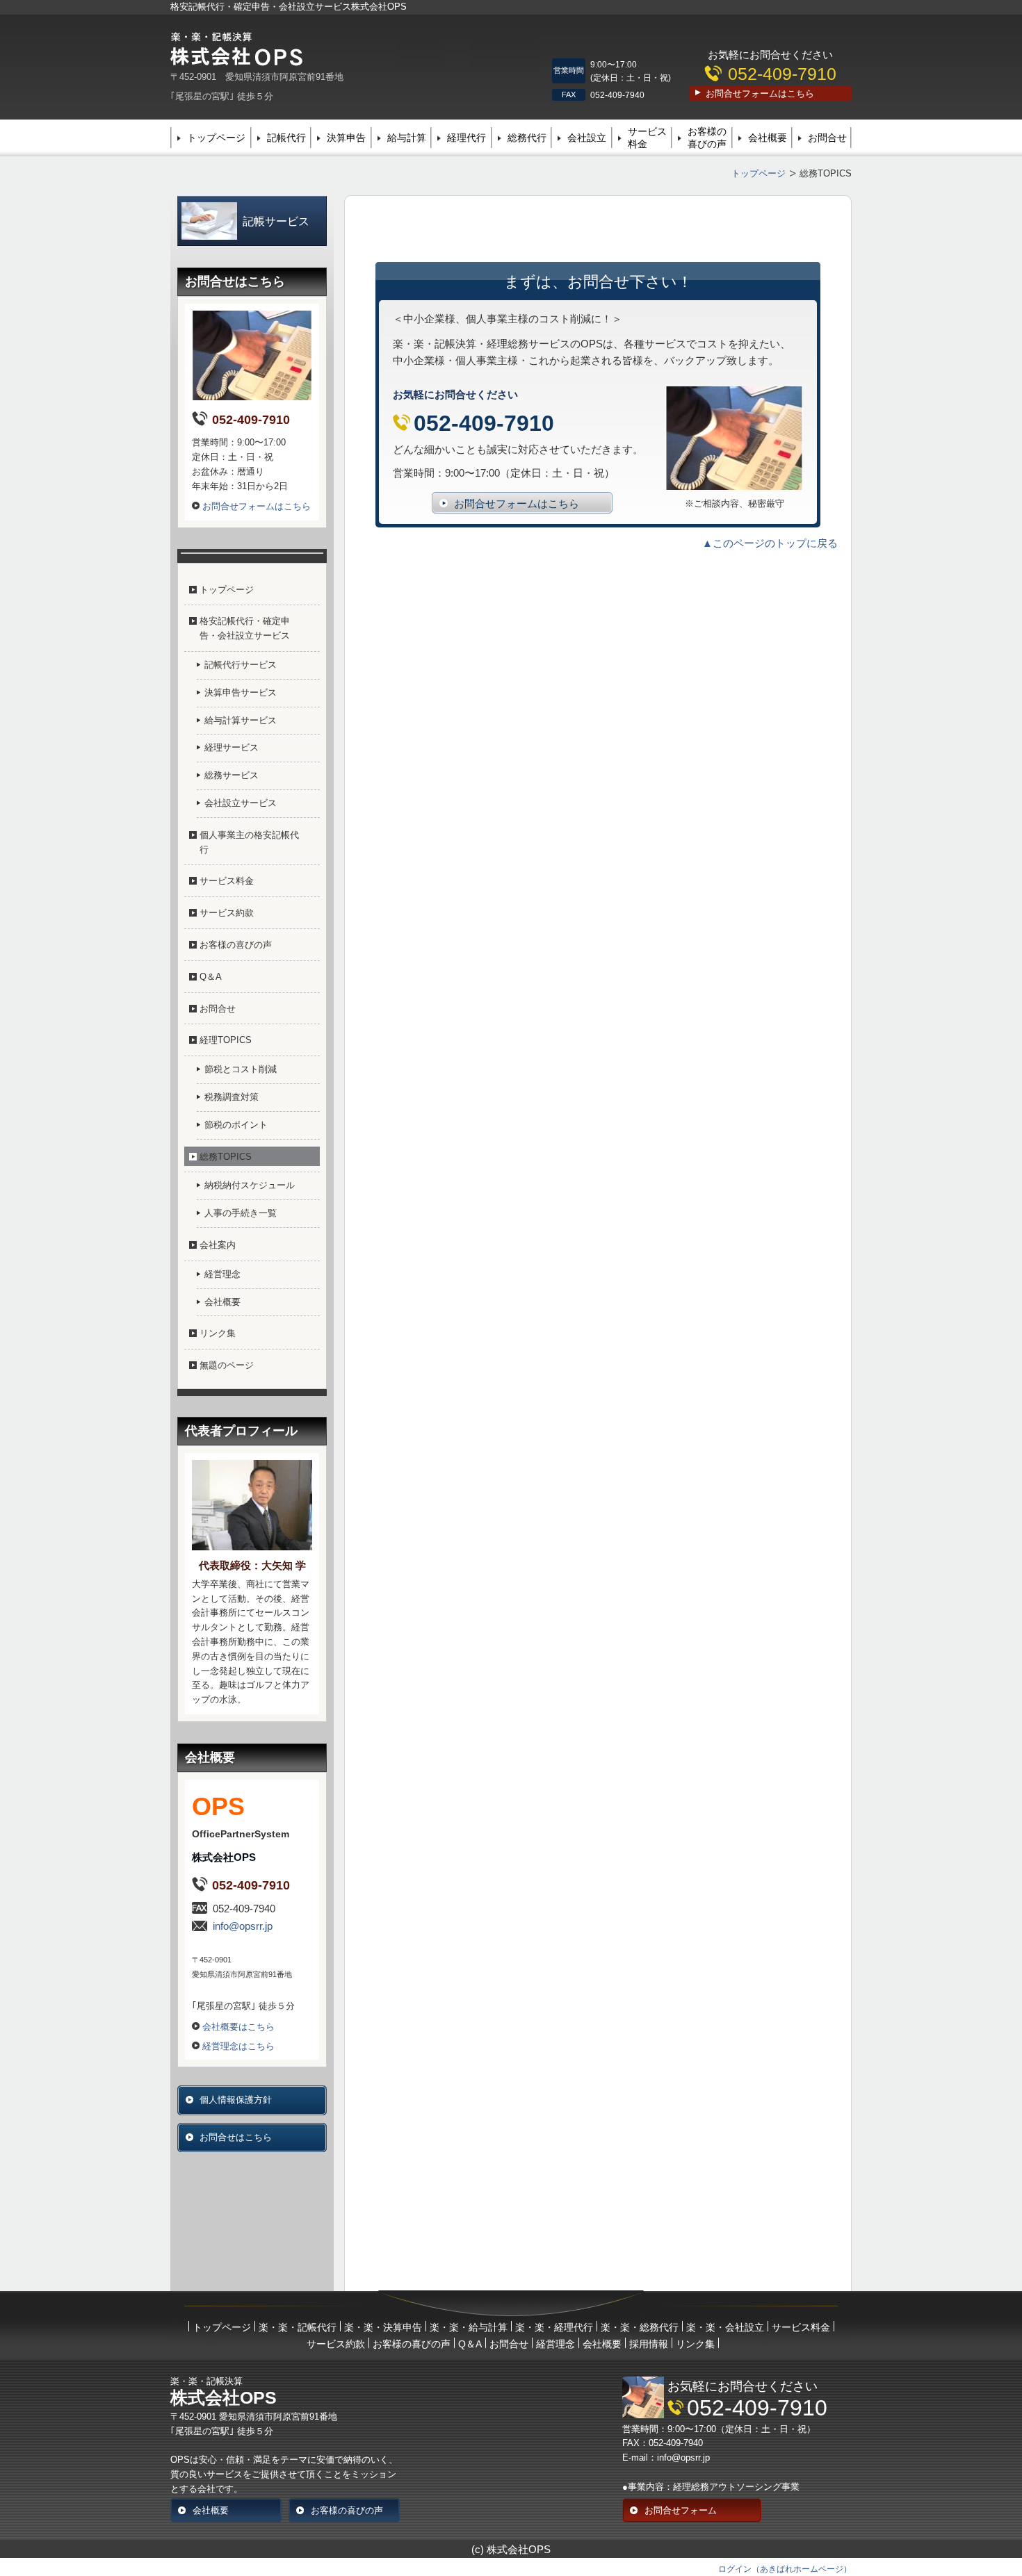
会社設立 (587, 138)
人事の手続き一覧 (241, 1213)
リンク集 (218, 1333)
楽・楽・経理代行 (554, 2327)
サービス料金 (647, 138)
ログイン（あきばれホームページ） (785, 2569)
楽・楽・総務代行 (640, 2327)
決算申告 (346, 138)
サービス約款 (227, 913)
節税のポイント (236, 1125)
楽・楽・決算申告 (383, 2327)
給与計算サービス (241, 720)
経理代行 (467, 138)
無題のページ (227, 1365)
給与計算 (407, 138)
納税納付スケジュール (250, 1185)
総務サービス (232, 775)
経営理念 (222, 1274)
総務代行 (527, 138)
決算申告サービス (241, 692)
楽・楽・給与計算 (469, 2327)
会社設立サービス (241, 803)
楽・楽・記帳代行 (298, 2327)
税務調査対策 (232, 1097)
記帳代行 (286, 138)
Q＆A (211, 977)
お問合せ (827, 138)
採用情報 (649, 2344)
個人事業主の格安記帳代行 (249, 842)
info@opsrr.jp (243, 1926)
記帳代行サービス (241, 665)
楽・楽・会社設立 (725, 2327)
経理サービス (232, 747)
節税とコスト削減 (241, 1069)
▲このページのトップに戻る (770, 543)
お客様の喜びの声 (707, 138)
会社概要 (768, 138)
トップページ (216, 138)
